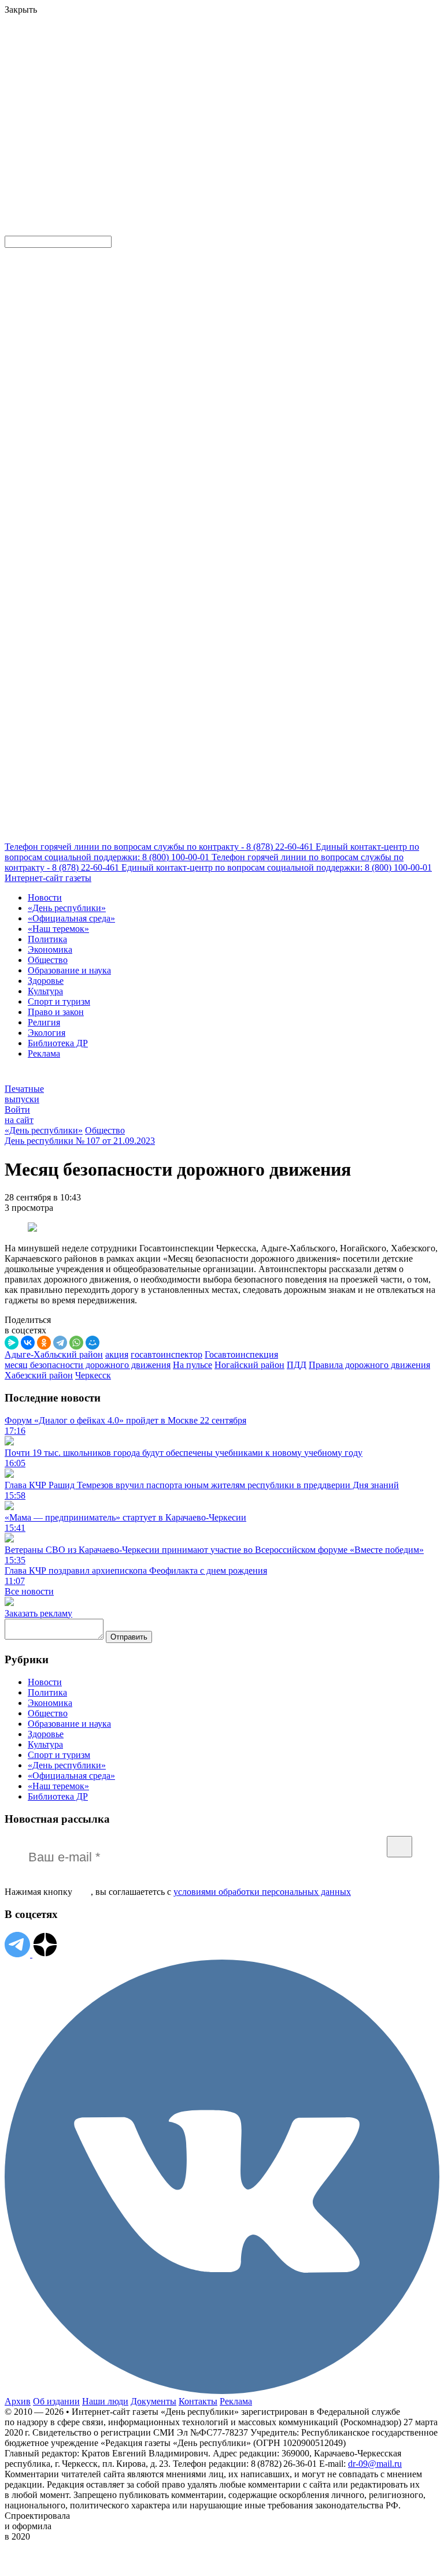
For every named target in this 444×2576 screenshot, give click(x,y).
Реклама (44, 1053)
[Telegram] (60, 1343)
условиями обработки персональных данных (262, 1892)
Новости (45, 897)
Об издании (56, 2401)
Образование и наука (69, 970)
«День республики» (67, 908)
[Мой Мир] (92, 1343)
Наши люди (105, 2401)
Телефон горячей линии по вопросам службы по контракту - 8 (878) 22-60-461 (160, 847)
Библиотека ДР (58, 1043)
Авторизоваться (256, 146)
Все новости (29, 1591)
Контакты (198, 2401)
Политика (47, 939)
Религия (44, 1022)
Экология (47, 1033)
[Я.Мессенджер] (12, 1343)
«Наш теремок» (58, 929)
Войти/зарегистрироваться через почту (239, 78)
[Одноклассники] (44, 1343)
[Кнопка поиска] (13, 230)
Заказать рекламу (38, 1613)
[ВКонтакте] (28, 1343)
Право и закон (56, 1012)
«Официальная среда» (71, 918)
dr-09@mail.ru (375, 2464)
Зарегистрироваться (128, 89)
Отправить (129, 1637)
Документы (153, 2401)
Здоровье (46, 981)
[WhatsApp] (76, 1343)
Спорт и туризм (59, 1001)
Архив (18, 2401)
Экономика (50, 949)
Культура (45, 991)
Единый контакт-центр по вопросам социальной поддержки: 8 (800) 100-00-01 (277, 867)
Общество (48, 960)
